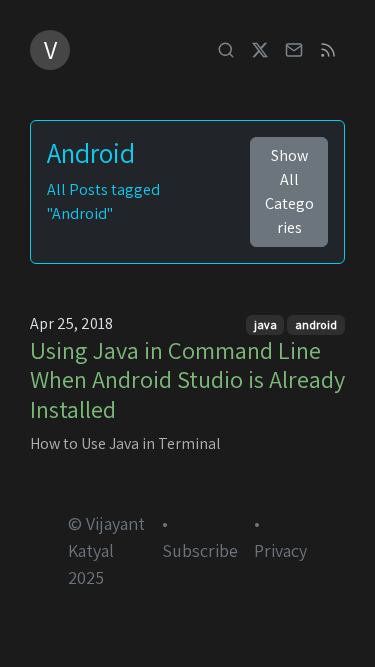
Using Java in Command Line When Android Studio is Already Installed (187, 379)
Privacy (280, 550)
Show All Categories (289, 191)
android (316, 324)
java (265, 324)
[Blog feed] (328, 50)
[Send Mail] (294, 50)
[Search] (226, 50)
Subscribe (200, 550)
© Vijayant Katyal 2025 (106, 550)
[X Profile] (260, 50)
